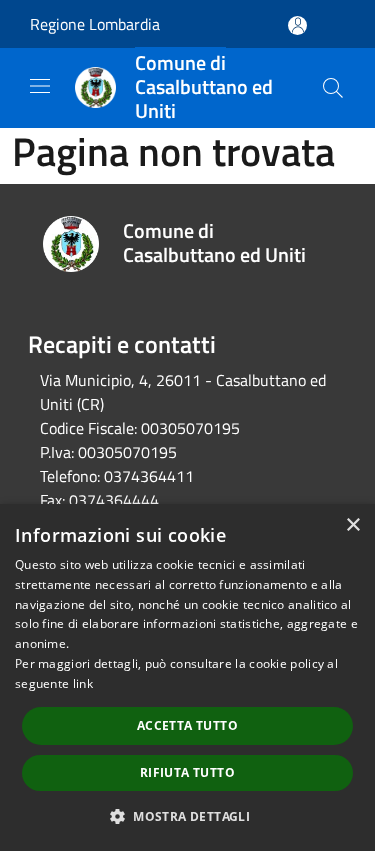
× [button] (352, 525)
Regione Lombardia (95, 24)
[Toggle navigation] (40, 86)
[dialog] (187, 677)
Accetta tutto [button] (187, 725)
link (83, 683)
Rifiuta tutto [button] (187, 772)
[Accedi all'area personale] (297, 25)
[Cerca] (333, 88)
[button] (187, 816)
